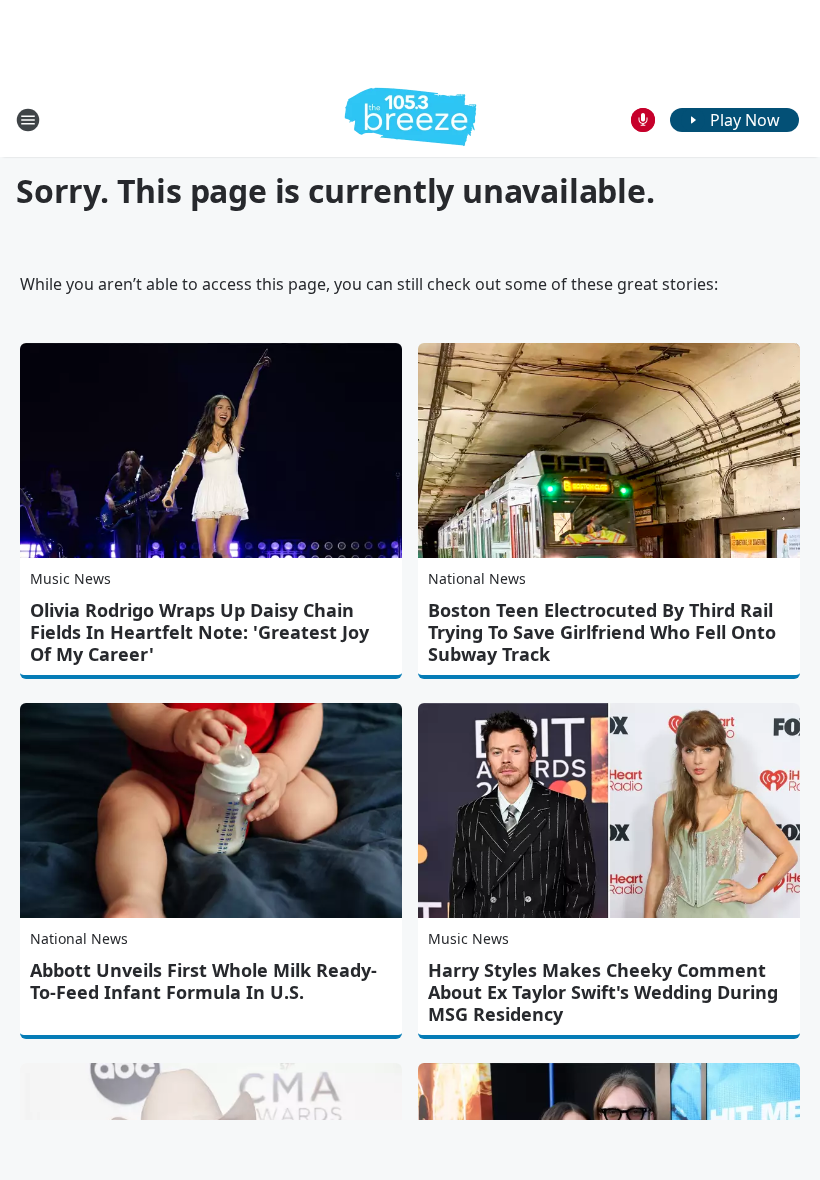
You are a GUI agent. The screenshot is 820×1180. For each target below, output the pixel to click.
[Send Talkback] (643, 120)
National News (477, 578)
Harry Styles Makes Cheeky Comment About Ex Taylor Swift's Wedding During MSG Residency (603, 992)
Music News (70, 578)
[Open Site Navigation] (28, 120)
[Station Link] (410, 119)
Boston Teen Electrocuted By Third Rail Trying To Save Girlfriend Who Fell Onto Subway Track (602, 632)
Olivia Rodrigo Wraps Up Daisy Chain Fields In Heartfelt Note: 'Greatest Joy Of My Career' (199, 632)
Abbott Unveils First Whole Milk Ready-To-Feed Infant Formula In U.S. (203, 981)
